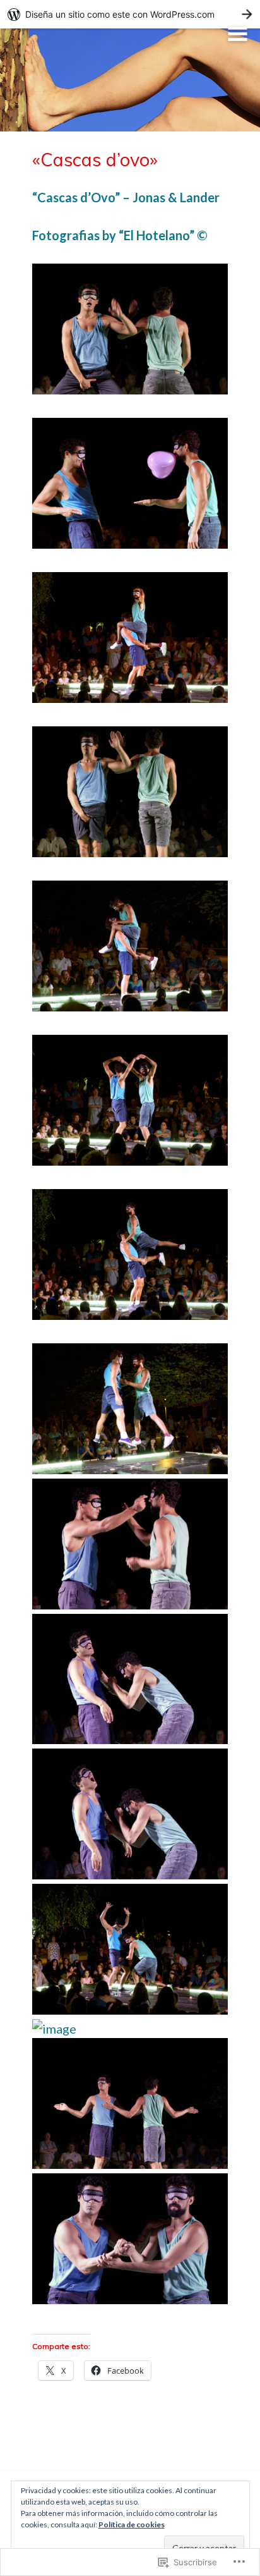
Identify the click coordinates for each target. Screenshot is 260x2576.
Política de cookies (132, 2524)
